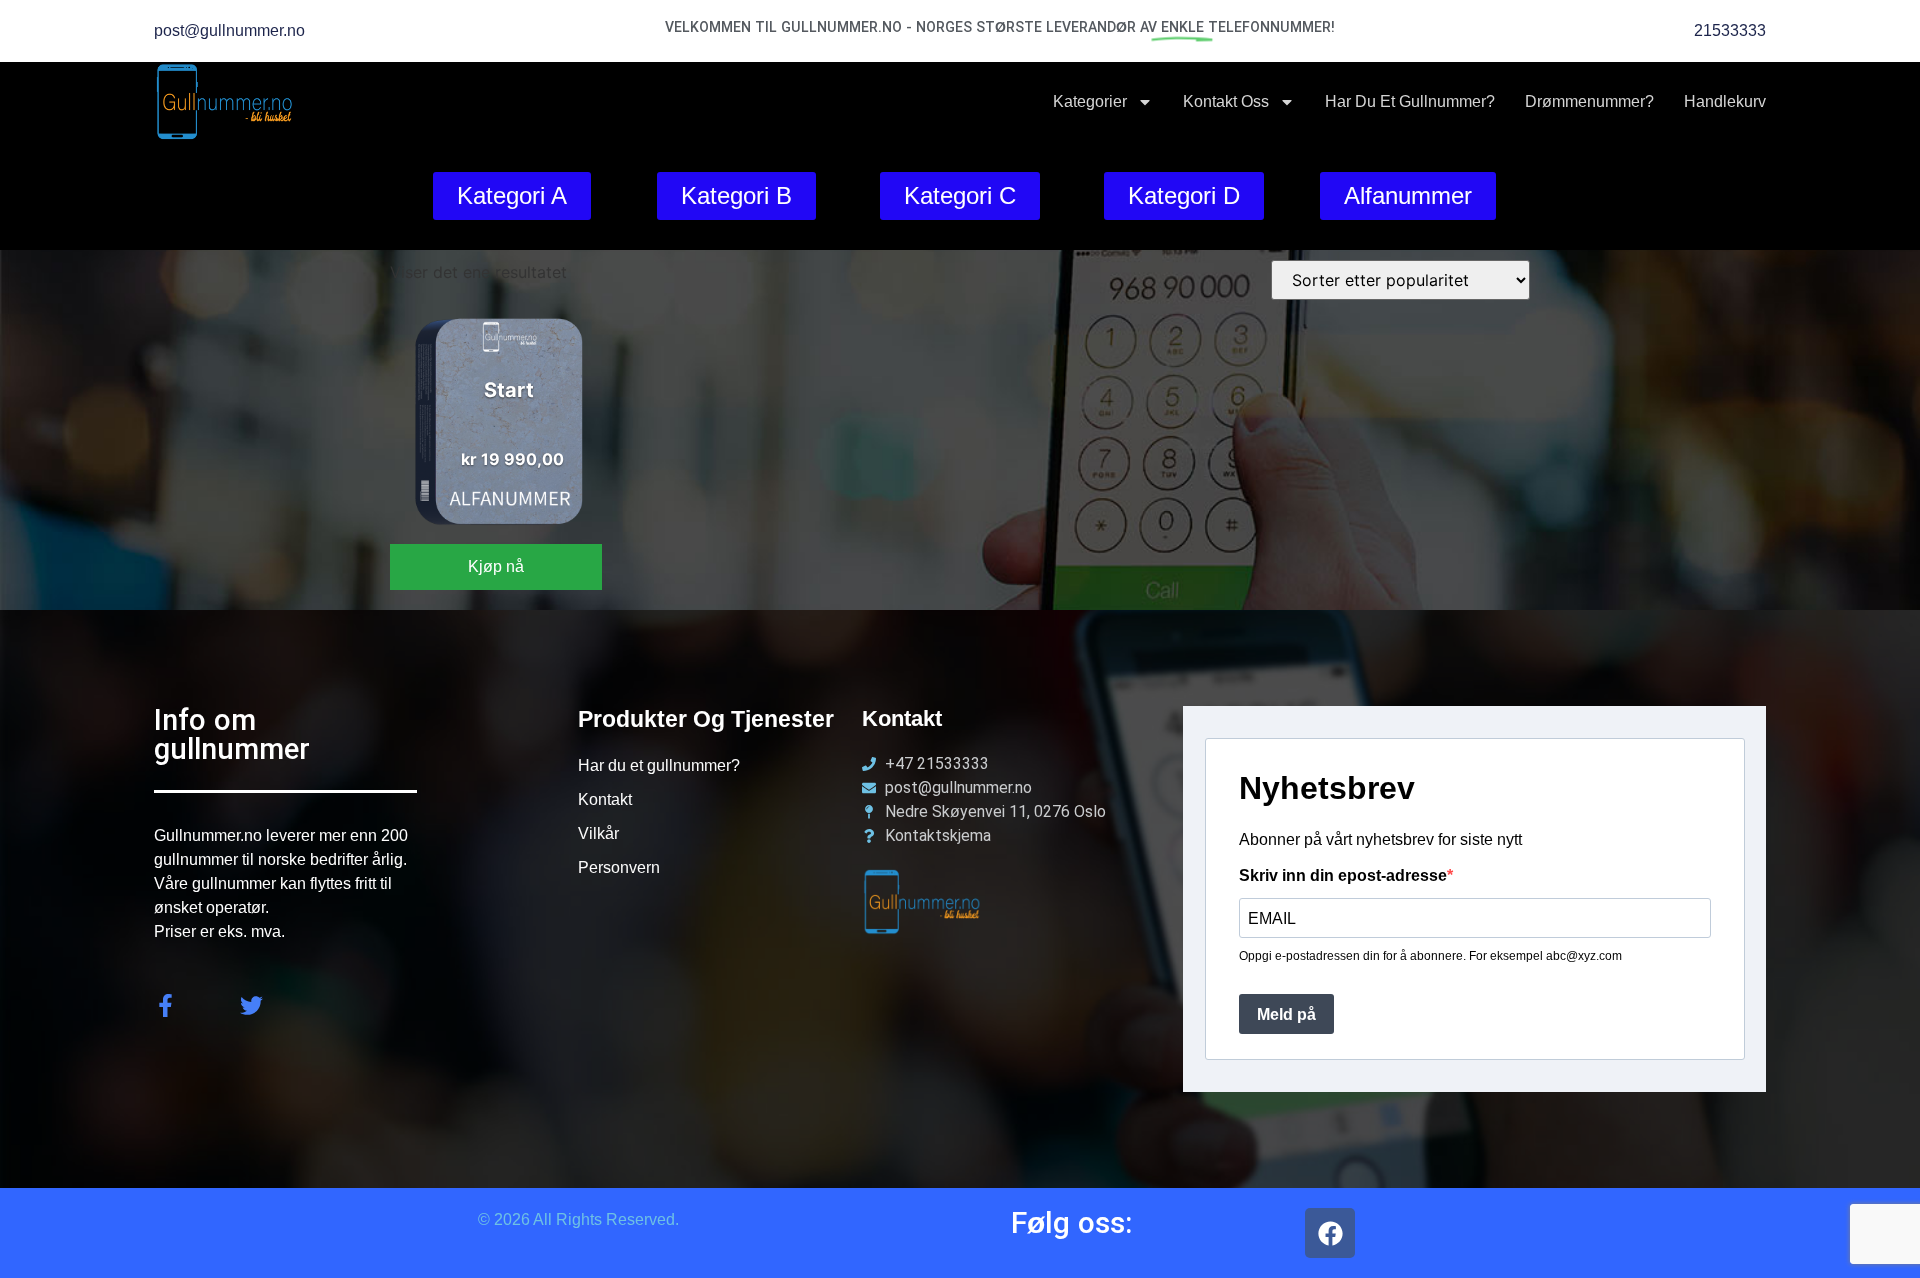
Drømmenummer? (1589, 101)
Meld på (1286, 1014)
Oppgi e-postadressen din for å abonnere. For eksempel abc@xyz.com (1430, 956)
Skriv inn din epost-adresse (1343, 876)
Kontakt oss (1226, 101)
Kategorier (1090, 101)
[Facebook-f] (165, 1005)
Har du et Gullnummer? (1410, 101)
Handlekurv (1725, 101)
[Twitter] (251, 1005)
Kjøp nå (496, 566)
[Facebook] (1330, 1233)
